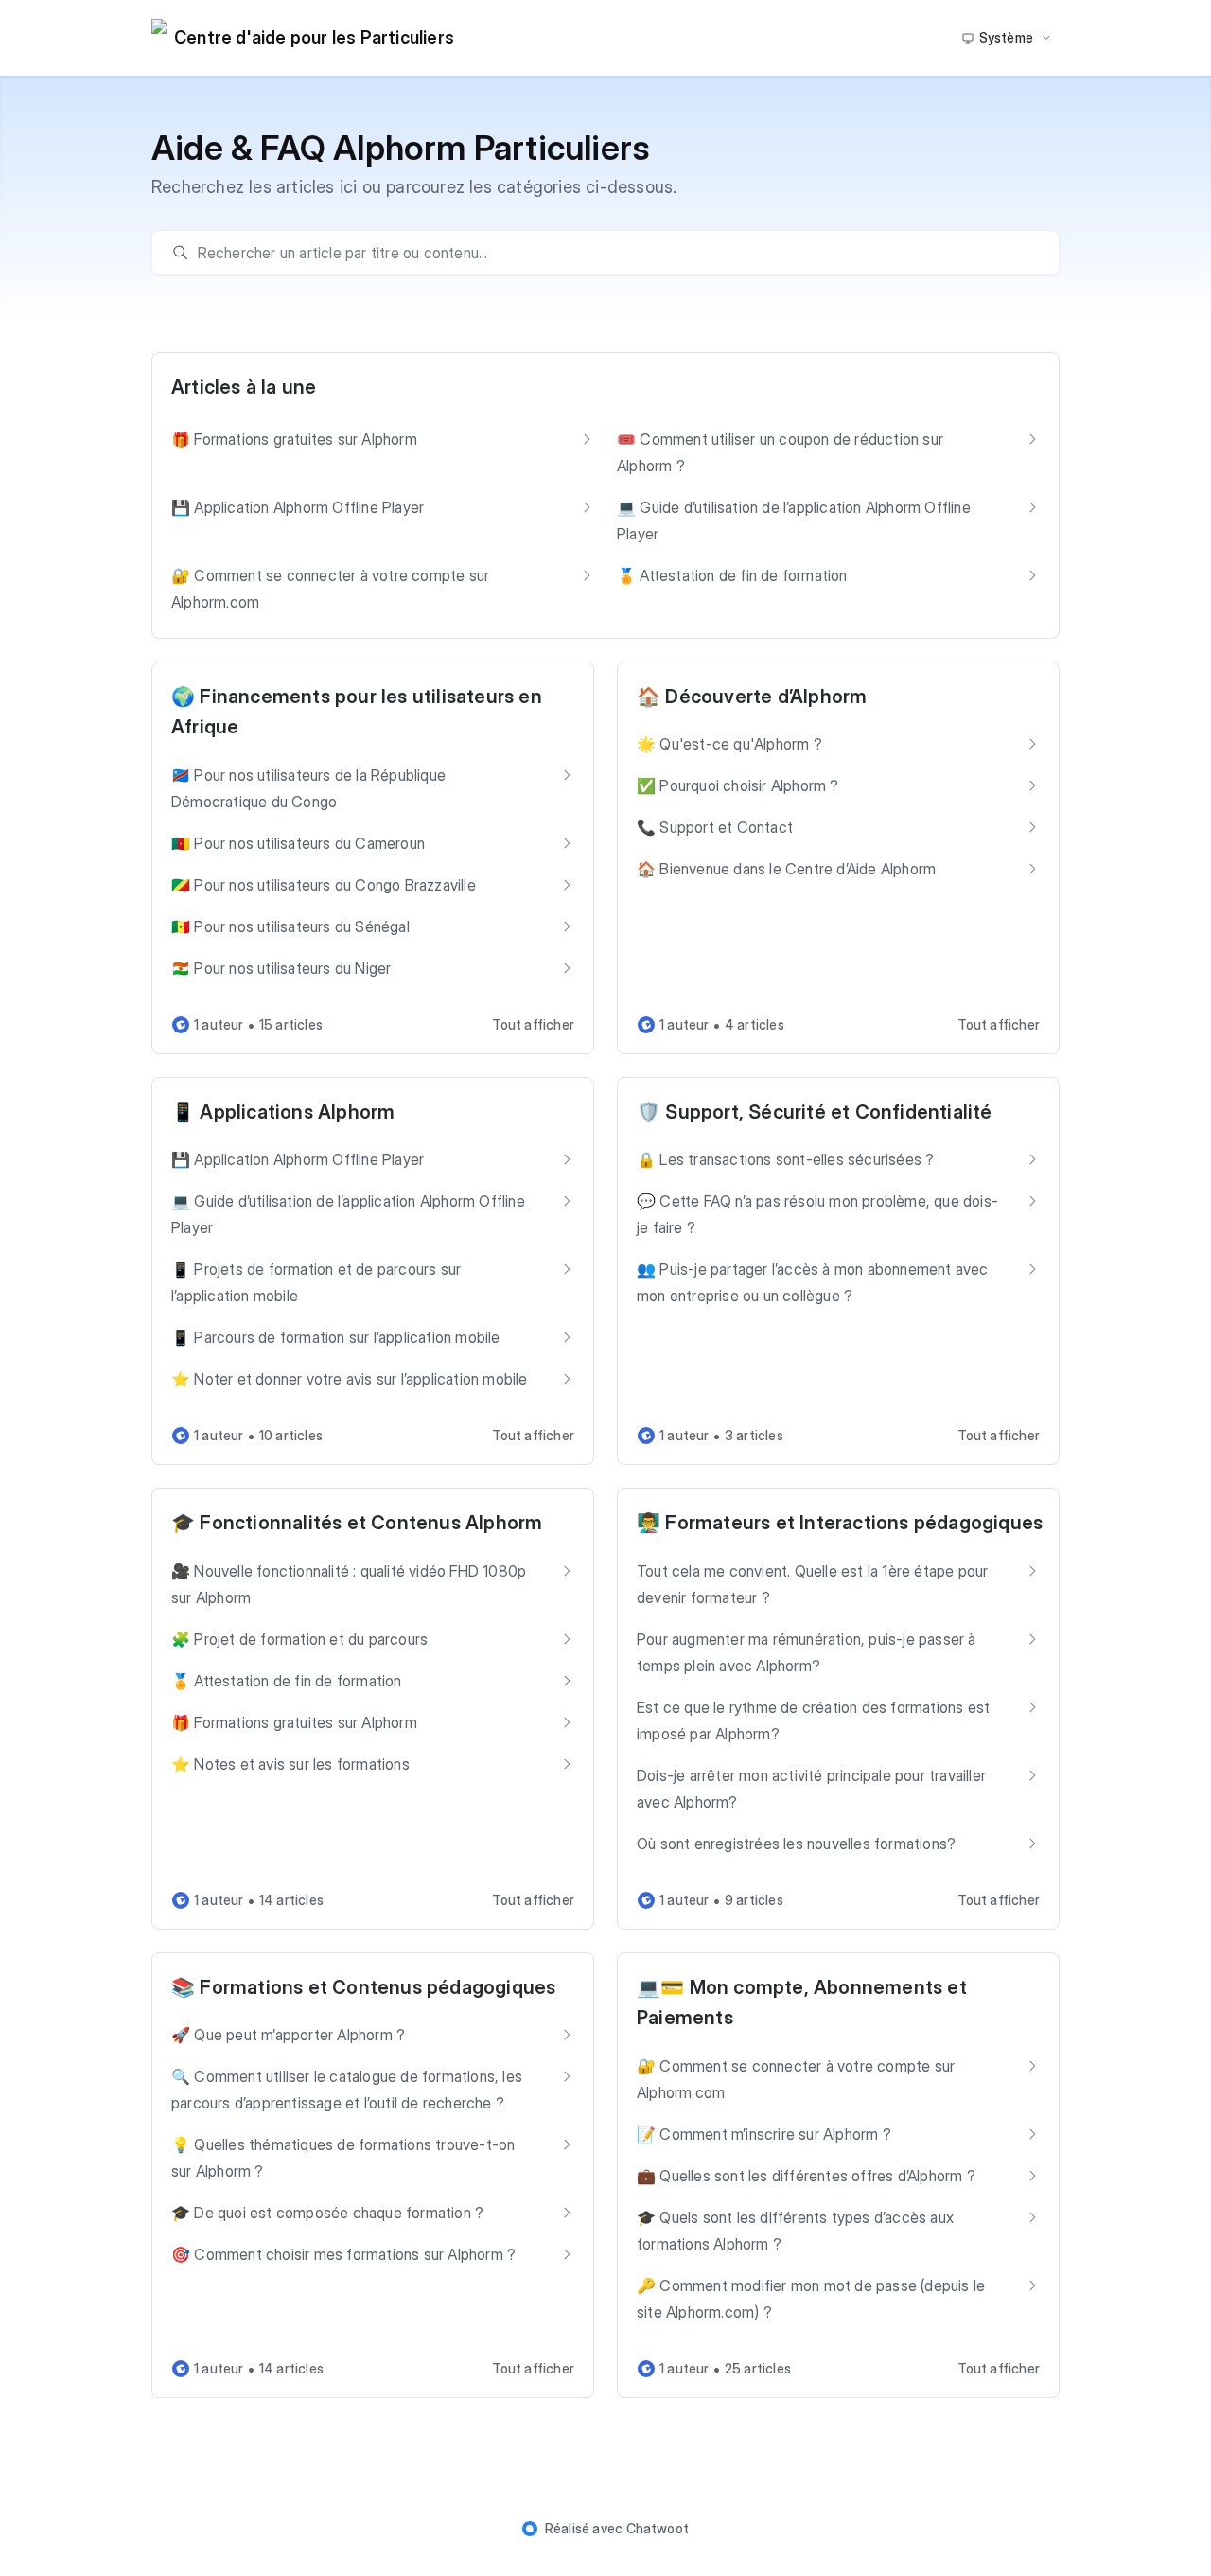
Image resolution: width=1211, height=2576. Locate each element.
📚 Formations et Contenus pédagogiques (363, 1987)
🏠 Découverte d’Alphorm (752, 697)
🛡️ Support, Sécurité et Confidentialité (815, 1112)
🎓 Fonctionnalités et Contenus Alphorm (357, 1523)
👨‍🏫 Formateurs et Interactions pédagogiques (840, 1523)
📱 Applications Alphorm (283, 1112)
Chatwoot (658, 2528)
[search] (615, 253)
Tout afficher (533, 1024)
